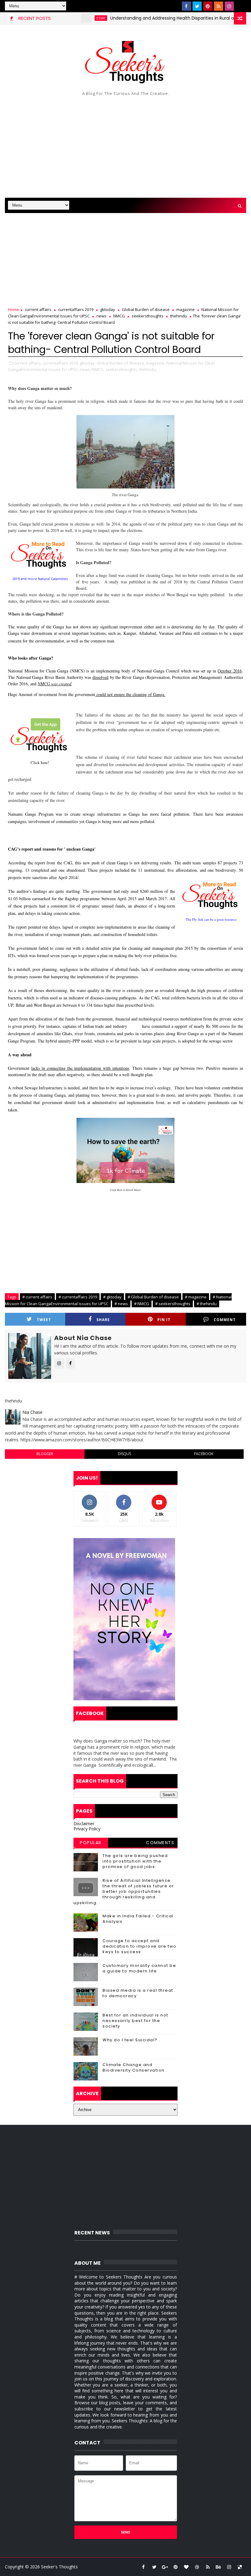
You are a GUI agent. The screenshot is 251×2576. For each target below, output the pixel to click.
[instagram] (229, 6)
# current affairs (37, 1297)
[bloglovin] (186, 2567)
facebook (204, 1454)
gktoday (108, 309)
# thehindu (207, 1304)
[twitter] (197, 6)
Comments (160, 1843)
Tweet (44, 1320)
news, (85, 369)
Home (13, 309)
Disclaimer (84, 1823)
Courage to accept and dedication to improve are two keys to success (140, 1946)
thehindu (179, 316)
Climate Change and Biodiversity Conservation (134, 2067)
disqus (124, 1454)
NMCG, (98, 369)
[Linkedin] (240, 6)
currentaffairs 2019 (76, 309)
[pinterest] (208, 6)
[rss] (219, 6)
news (101, 316)
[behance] (219, 2567)
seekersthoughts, (122, 369)
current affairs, (28, 363)
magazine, (156, 363)
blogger (45, 1454)
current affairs (38, 309)
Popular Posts (91, 1844)
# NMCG (142, 1304)
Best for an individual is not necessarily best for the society (135, 2021)
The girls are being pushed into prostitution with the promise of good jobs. (135, 1861)
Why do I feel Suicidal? (130, 2040)
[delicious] (240, 2567)
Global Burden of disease (146, 309)
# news (121, 1304)
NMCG (119, 316)
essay (71, 18)
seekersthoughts (148, 316)
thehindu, (148, 369)
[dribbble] (197, 2567)
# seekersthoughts (173, 1304)
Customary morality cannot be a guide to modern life (139, 1968)
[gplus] (165, 2567)
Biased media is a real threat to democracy (138, 1993)
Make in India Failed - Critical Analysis (138, 1919)
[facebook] (186, 6)
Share (103, 1320)
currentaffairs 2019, (61, 363)
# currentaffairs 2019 (78, 1297)
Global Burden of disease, (121, 363)
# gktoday (112, 1297)
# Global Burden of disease (153, 1297)
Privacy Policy (87, 1829)
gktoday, (88, 363)
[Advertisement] (126, 146)
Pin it (164, 1320)
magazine (185, 309)
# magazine (196, 1297)
